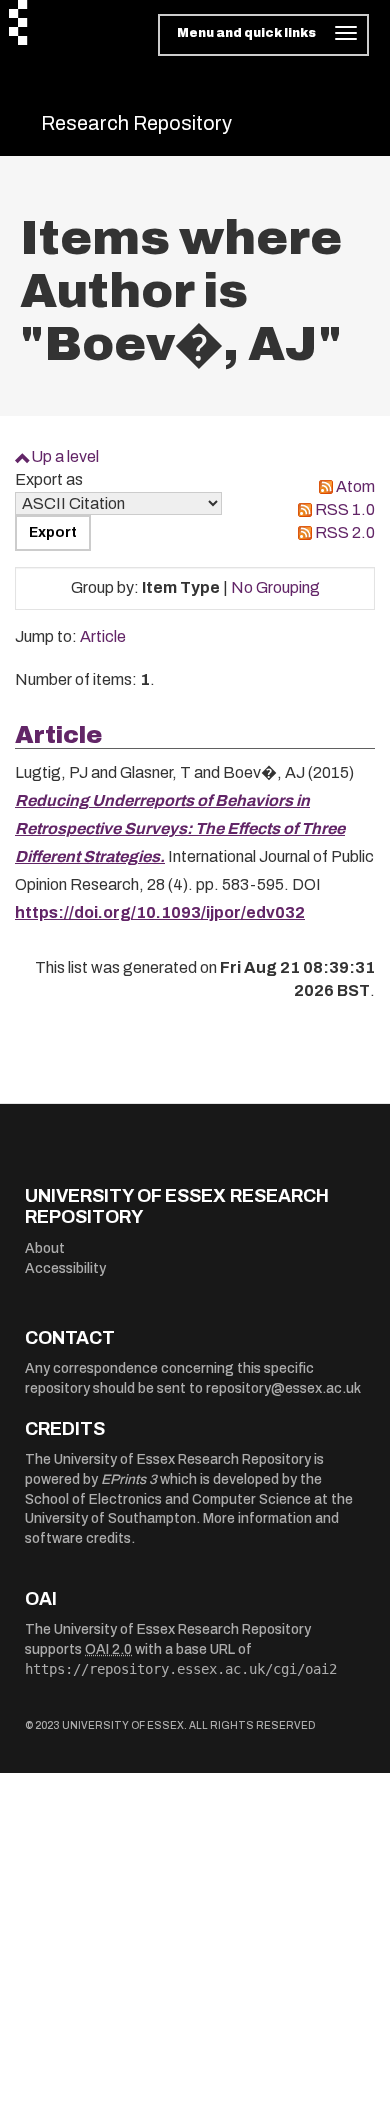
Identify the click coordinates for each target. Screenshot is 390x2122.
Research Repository (136, 123)
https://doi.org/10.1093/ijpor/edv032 (160, 912)
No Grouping (275, 587)
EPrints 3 (129, 1479)
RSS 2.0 (345, 532)
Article (103, 636)
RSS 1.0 (345, 509)
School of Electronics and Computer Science (168, 1499)
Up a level (65, 456)
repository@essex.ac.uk (283, 1388)
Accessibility (65, 1268)
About (45, 1248)
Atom (355, 486)
